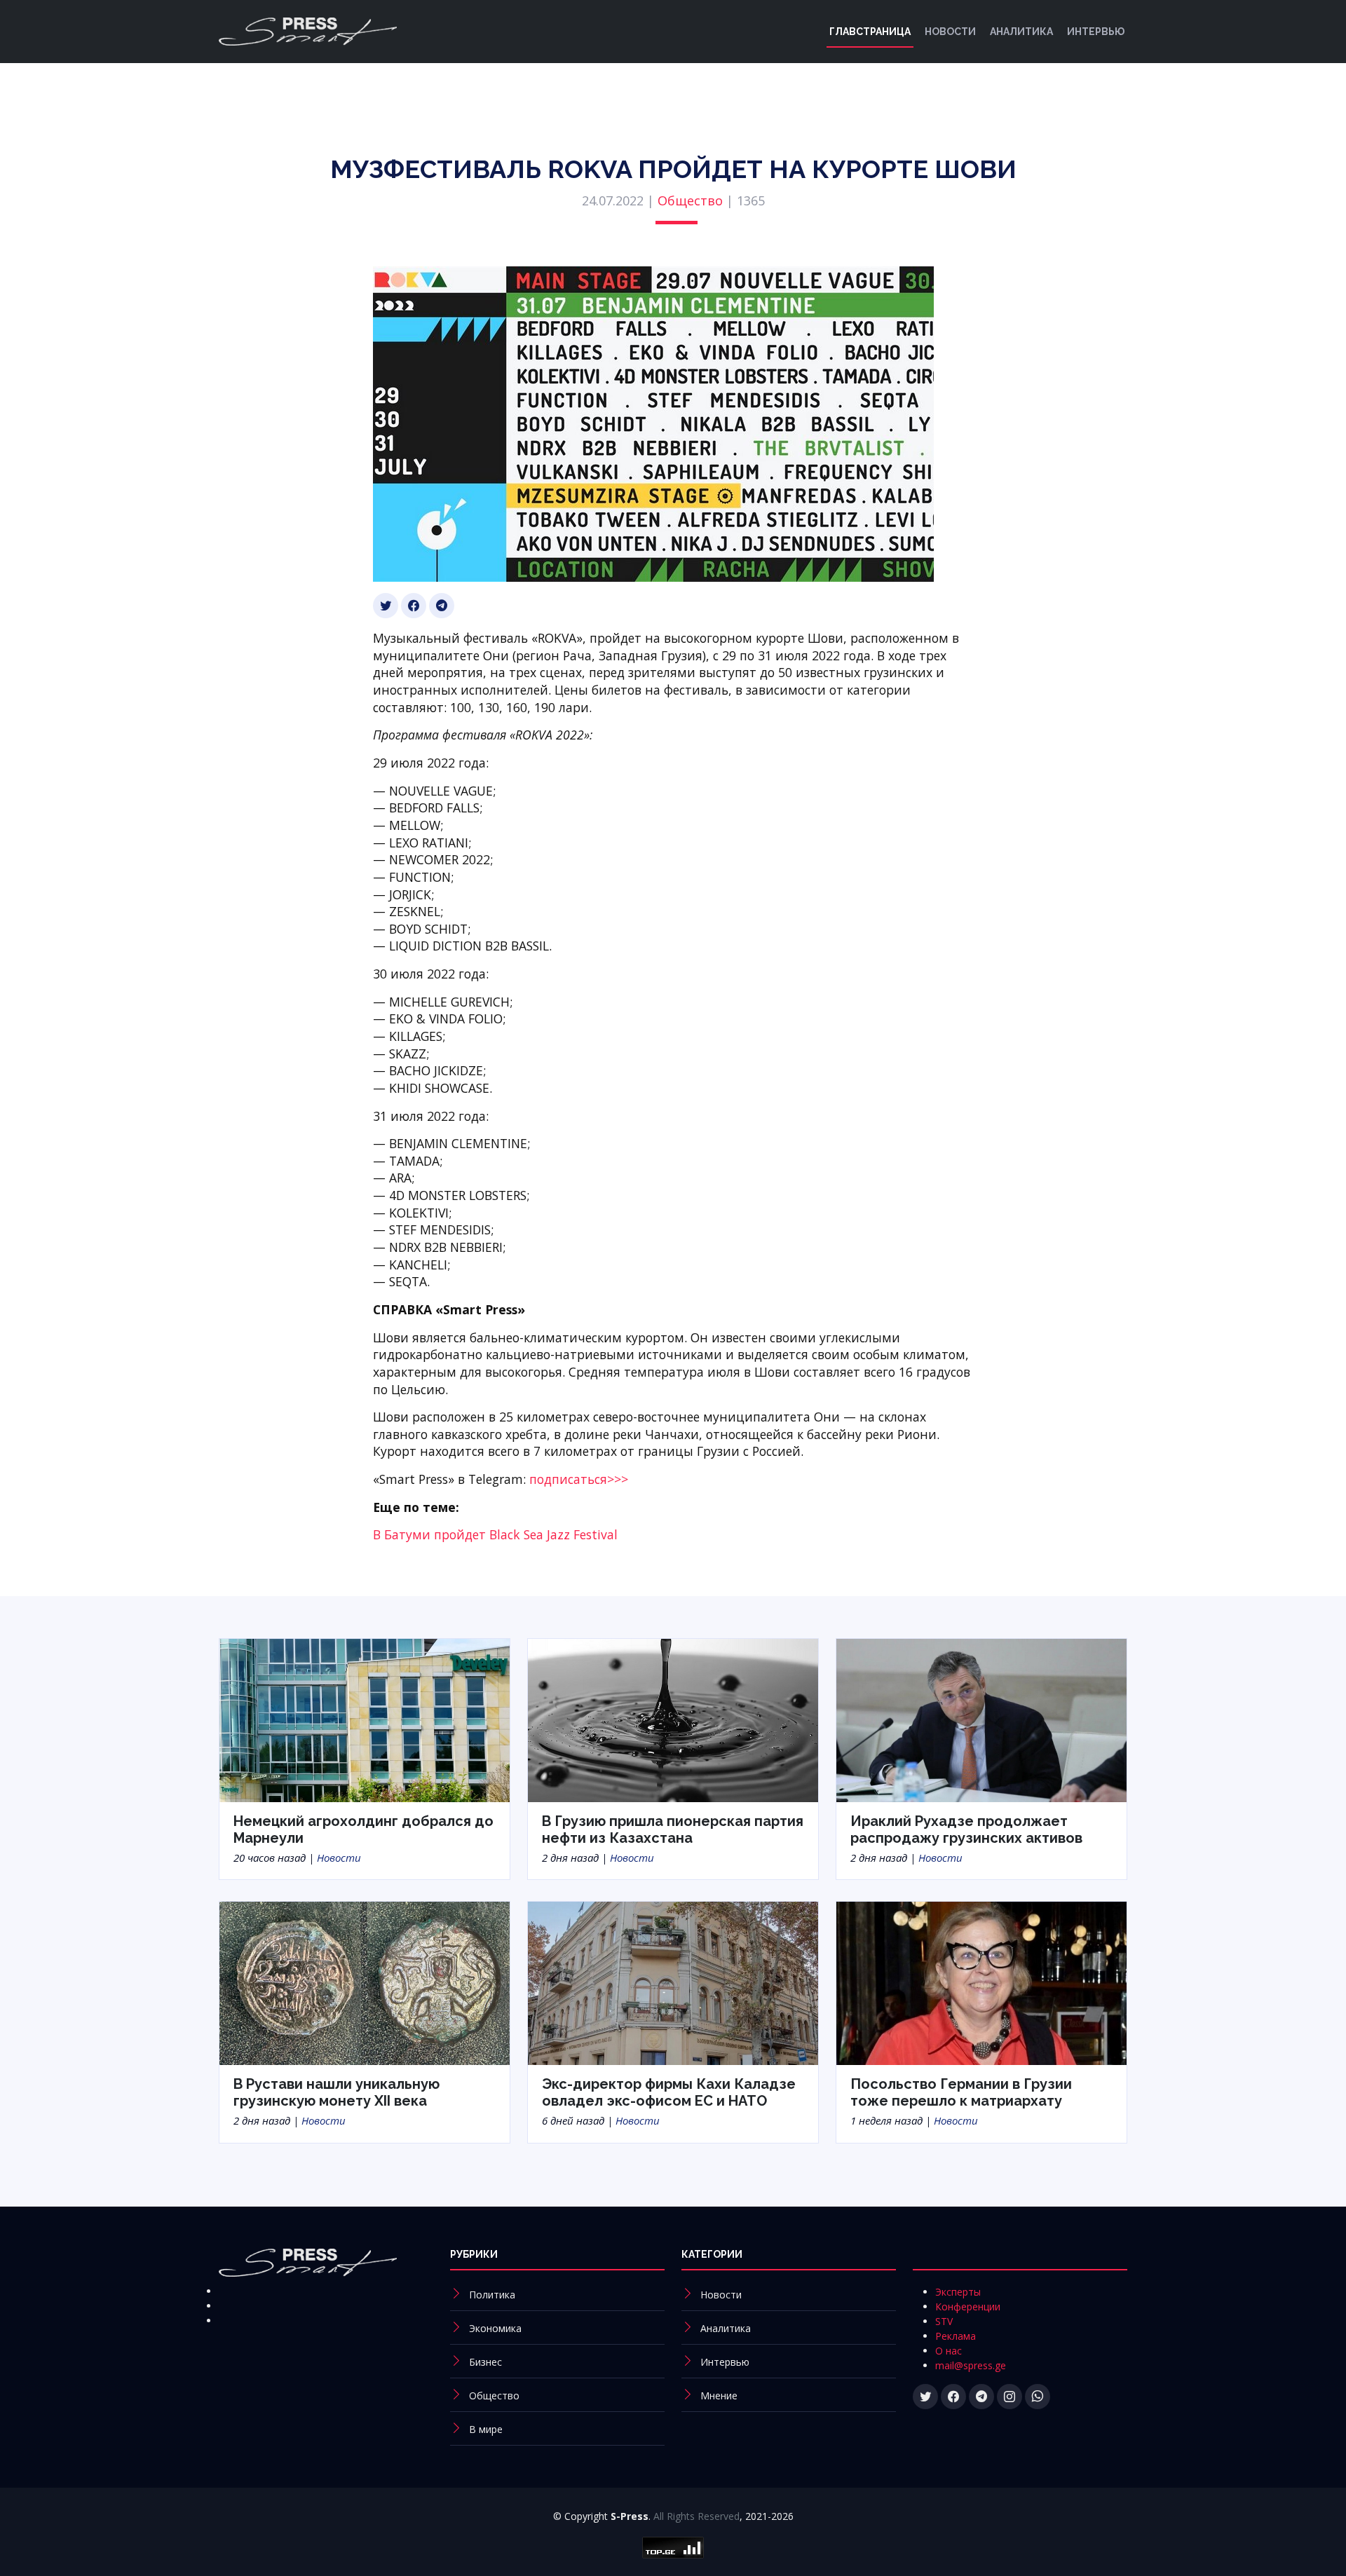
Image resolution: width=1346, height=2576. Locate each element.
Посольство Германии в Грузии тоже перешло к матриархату (961, 2092)
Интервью (1096, 32)
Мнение (719, 2396)
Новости (950, 32)
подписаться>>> (579, 1479)
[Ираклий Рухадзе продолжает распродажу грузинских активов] (981, 1719)
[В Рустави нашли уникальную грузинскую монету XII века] (365, 1982)
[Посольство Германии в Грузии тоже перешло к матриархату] (981, 1982)
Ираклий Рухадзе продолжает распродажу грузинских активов (966, 1829)
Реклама (956, 2336)
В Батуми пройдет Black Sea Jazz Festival (495, 1534)
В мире (486, 2429)
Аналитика (1021, 32)
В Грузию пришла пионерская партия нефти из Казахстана (673, 1829)
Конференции (968, 2306)
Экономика (495, 2328)
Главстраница (870, 32)
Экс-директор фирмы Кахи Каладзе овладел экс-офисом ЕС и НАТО (669, 2092)
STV (944, 2321)
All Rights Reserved (696, 2516)
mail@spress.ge (971, 2365)
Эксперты (958, 2292)
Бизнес (485, 2362)
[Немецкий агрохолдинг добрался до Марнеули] (365, 1719)
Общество (690, 200)
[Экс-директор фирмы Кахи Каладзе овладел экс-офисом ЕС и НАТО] (673, 1982)
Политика (492, 2295)
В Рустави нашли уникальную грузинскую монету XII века (336, 2092)
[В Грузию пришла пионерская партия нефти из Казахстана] (673, 1719)
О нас (949, 2351)
